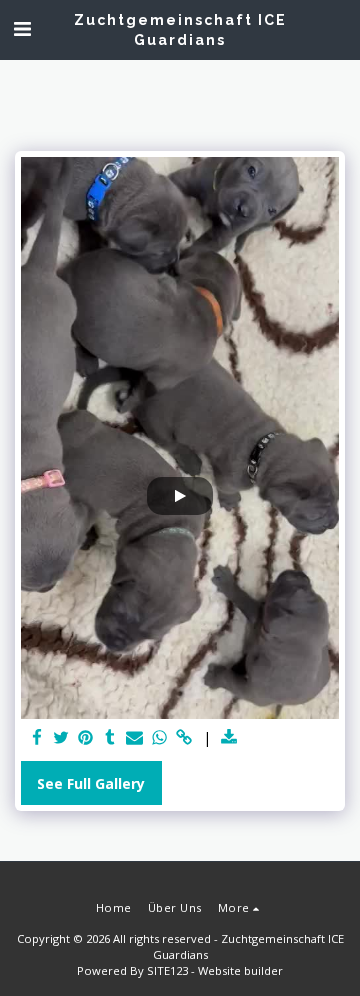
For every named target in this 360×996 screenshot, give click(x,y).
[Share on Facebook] (37, 738)
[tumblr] (111, 738)
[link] (184, 738)
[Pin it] (86, 738)
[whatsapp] (160, 738)
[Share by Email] (135, 738)
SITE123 (167, 970)
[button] (22, 28)
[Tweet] (62, 738)
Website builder (240, 970)
